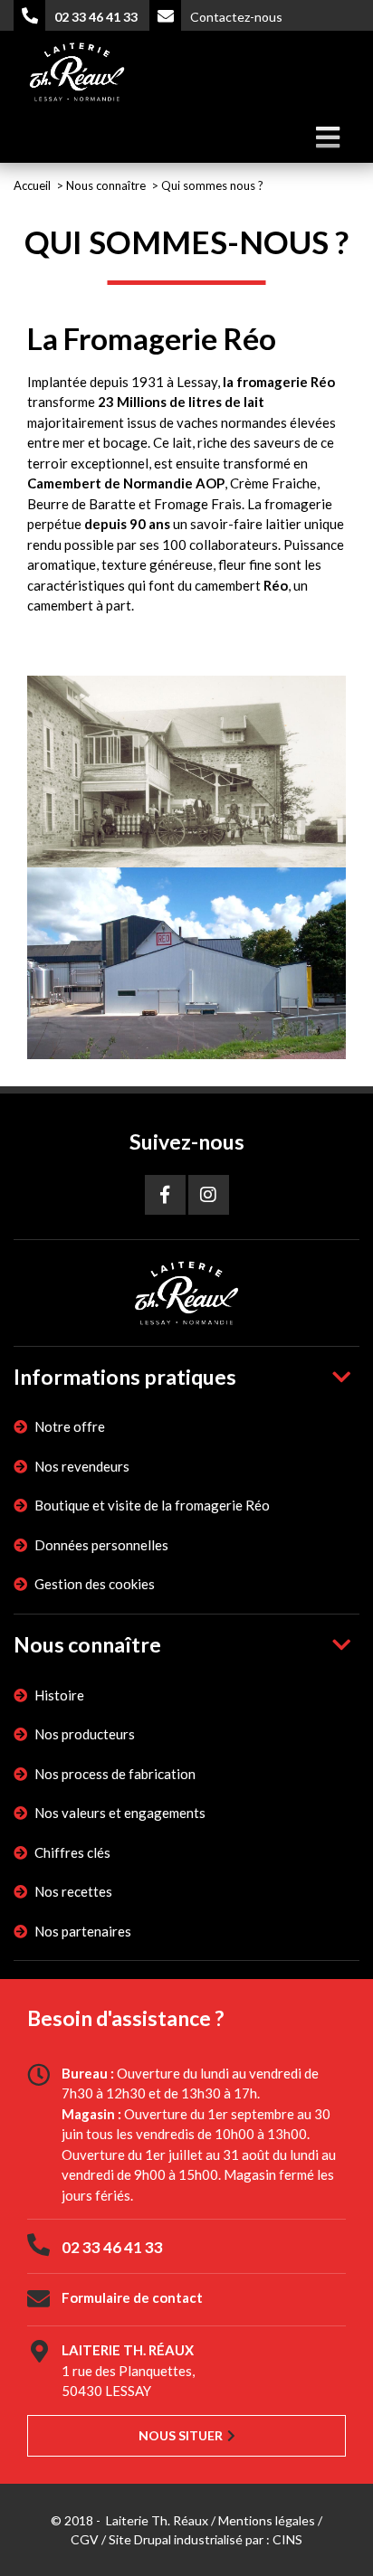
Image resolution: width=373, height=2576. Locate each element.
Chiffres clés (72, 1852)
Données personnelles (101, 1545)
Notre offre (70, 1426)
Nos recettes (73, 1891)
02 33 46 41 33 (112, 2247)
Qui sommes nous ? (212, 185)
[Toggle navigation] (327, 138)
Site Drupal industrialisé (176, 2539)
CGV (85, 2539)
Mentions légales (267, 2520)
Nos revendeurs (82, 1466)
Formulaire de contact (132, 2297)
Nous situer (181, 2435)
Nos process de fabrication (115, 1774)
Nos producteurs (85, 1734)
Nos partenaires (83, 1931)
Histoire (59, 1695)
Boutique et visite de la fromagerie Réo (152, 1505)
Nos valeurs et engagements (120, 1813)
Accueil (32, 185)
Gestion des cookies (95, 1584)
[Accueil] (77, 69)
